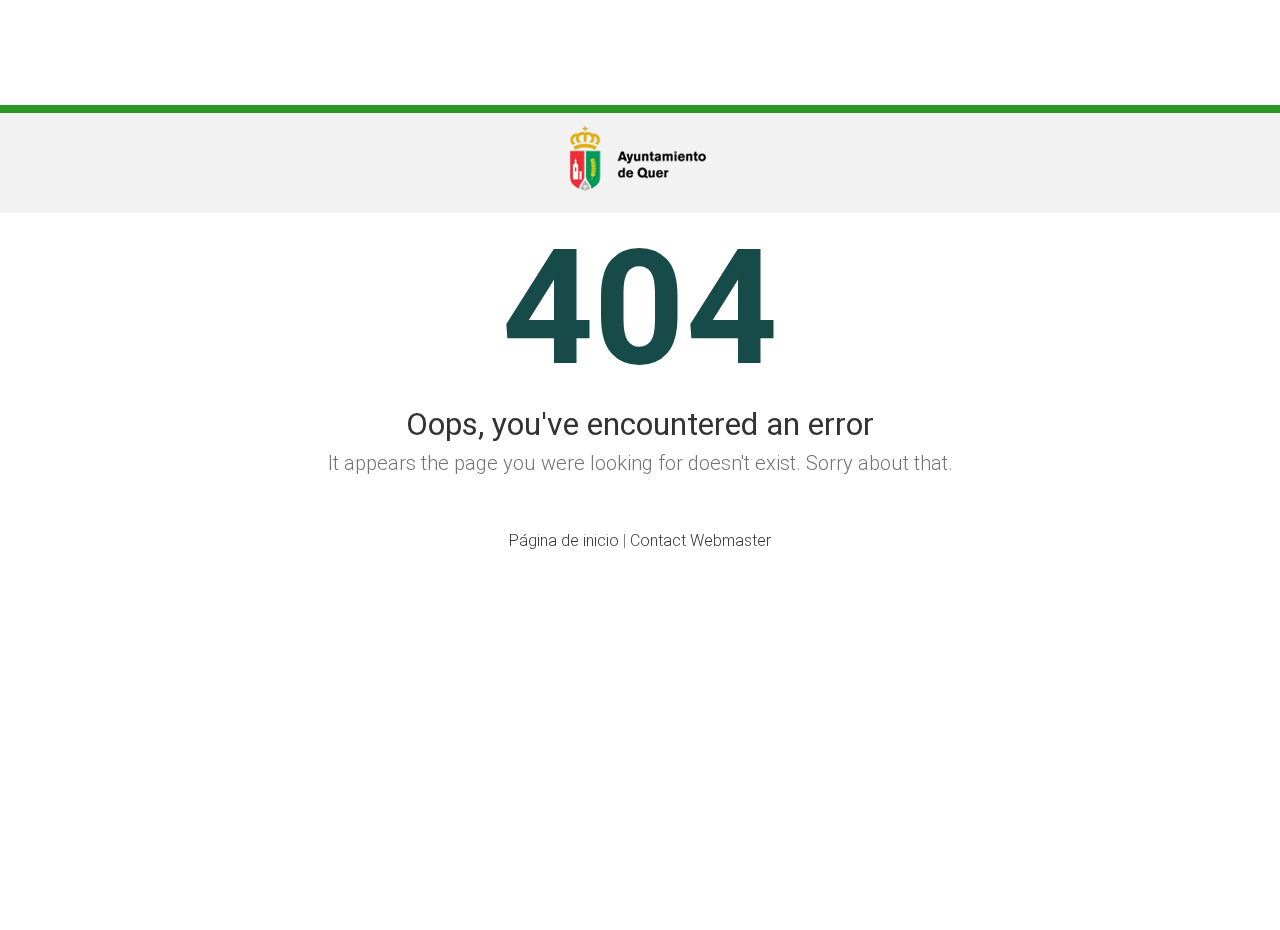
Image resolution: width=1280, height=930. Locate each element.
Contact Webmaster (700, 540)
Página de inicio (564, 540)
